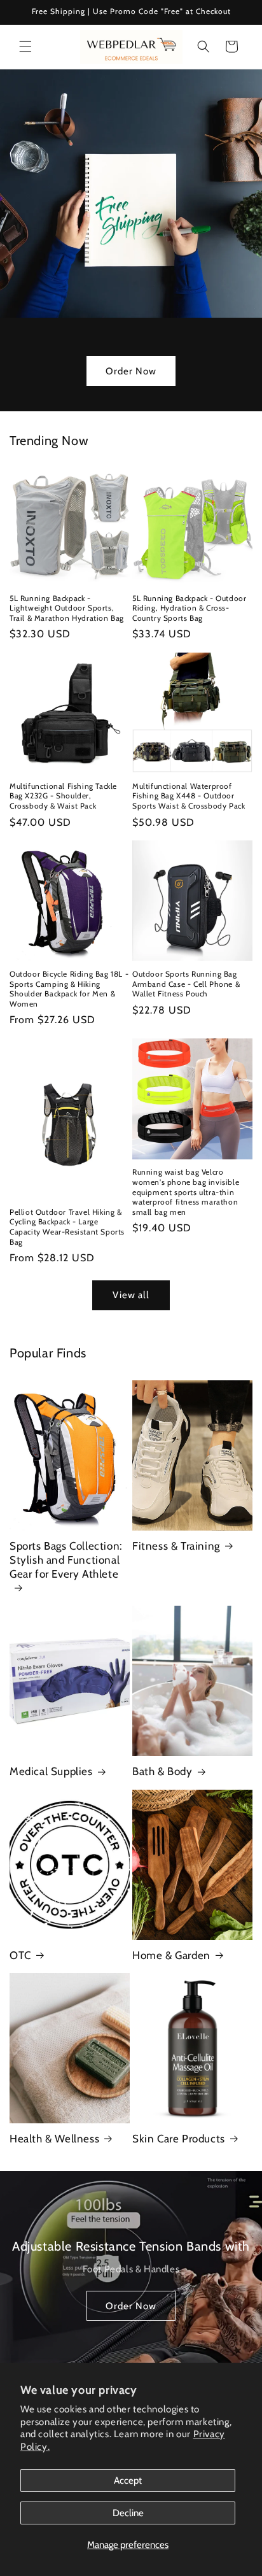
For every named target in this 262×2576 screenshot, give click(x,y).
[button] (25, 46)
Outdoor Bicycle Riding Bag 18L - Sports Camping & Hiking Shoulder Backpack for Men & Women (69, 989)
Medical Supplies (51, 1771)
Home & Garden (171, 1955)
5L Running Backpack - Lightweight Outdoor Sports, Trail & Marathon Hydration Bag (67, 608)
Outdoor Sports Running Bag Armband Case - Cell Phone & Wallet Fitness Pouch (186, 984)
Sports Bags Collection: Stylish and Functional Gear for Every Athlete (66, 1560)
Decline (128, 2513)
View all (131, 1295)
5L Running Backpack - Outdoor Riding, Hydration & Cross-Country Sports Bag (189, 608)
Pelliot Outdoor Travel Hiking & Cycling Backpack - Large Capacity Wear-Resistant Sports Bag (67, 1227)
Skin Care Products (179, 2139)
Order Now (131, 371)
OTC (20, 1955)
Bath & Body (162, 1771)
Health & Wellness (54, 2139)
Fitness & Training (176, 1546)
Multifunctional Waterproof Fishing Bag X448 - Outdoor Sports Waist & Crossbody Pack (189, 796)
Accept (128, 2480)
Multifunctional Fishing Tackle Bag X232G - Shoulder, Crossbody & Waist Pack (63, 796)
